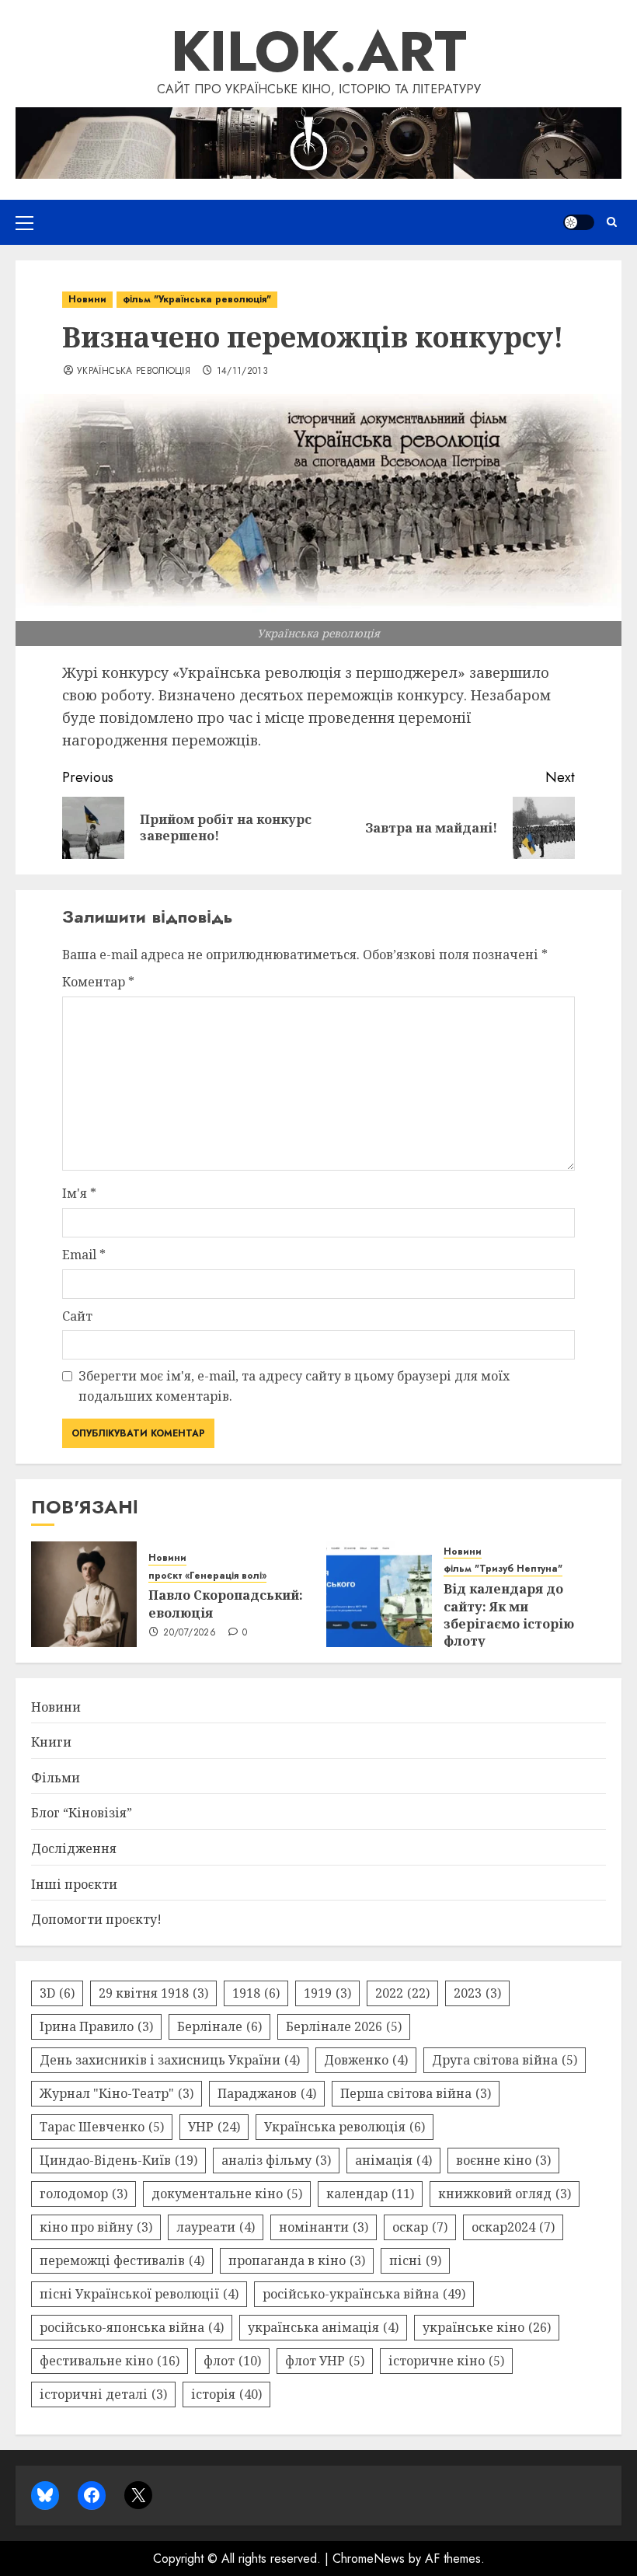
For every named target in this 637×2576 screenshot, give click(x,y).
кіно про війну (96, 2227)
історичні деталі (103, 2394)
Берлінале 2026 (344, 2026)
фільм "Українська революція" (197, 299)
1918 (256, 1993)
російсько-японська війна (132, 2327)
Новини (87, 299)
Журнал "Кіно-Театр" (117, 2093)
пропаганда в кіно (297, 2260)
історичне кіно (446, 2361)
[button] (24, 222)
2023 (477, 1993)
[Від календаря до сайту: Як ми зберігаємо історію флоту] (379, 1594)
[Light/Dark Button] (579, 222)
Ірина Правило (96, 2026)
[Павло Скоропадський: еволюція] (84, 1594)
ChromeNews (369, 2559)
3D (57, 1993)
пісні (415, 2260)
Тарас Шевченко (102, 2127)
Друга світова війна (505, 2060)
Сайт (77, 1316)
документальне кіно (227, 2194)
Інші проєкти (74, 1884)
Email (84, 1255)
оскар (420, 2227)
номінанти (324, 2227)
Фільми (56, 1778)
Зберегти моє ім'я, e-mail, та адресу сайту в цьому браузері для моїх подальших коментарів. (294, 1386)
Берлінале (219, 2026)
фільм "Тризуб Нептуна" (503, 1569)
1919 (327, 1993)
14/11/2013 (243, 372)
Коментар (98, 982)
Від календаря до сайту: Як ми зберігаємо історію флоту (509, 1615)
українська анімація (323, 2327)
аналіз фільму (276, 2160)
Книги (51, 1742)
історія (226, 2394)
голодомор (84, 2194)
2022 (402, 1993)
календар (370, 2194)
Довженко (366, 2060)
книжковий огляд (505, 2194)
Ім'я (79, 1193)
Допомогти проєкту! (96, 1919)
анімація (393, 2160)
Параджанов (267, 2093)
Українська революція (134, 372)
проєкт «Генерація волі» (207, 1576)
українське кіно (487, 2327)
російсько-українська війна (364, 2294)
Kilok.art (319, 51)
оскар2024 (513, 2227)
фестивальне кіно (110, 2361)
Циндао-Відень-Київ (118, 2160)
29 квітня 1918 (153, 1993)
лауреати (216, 2227)
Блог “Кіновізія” (82, 1813)
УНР (214, 2127)
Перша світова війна (416, 2093)
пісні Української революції (139, 2294)
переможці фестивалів (122, 2260)
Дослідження (74, 1848)
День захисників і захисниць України (170, 2060)
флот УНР (325, 2361)
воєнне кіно (503, 2160)
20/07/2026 (190, 1633)
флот (232, 2361)
